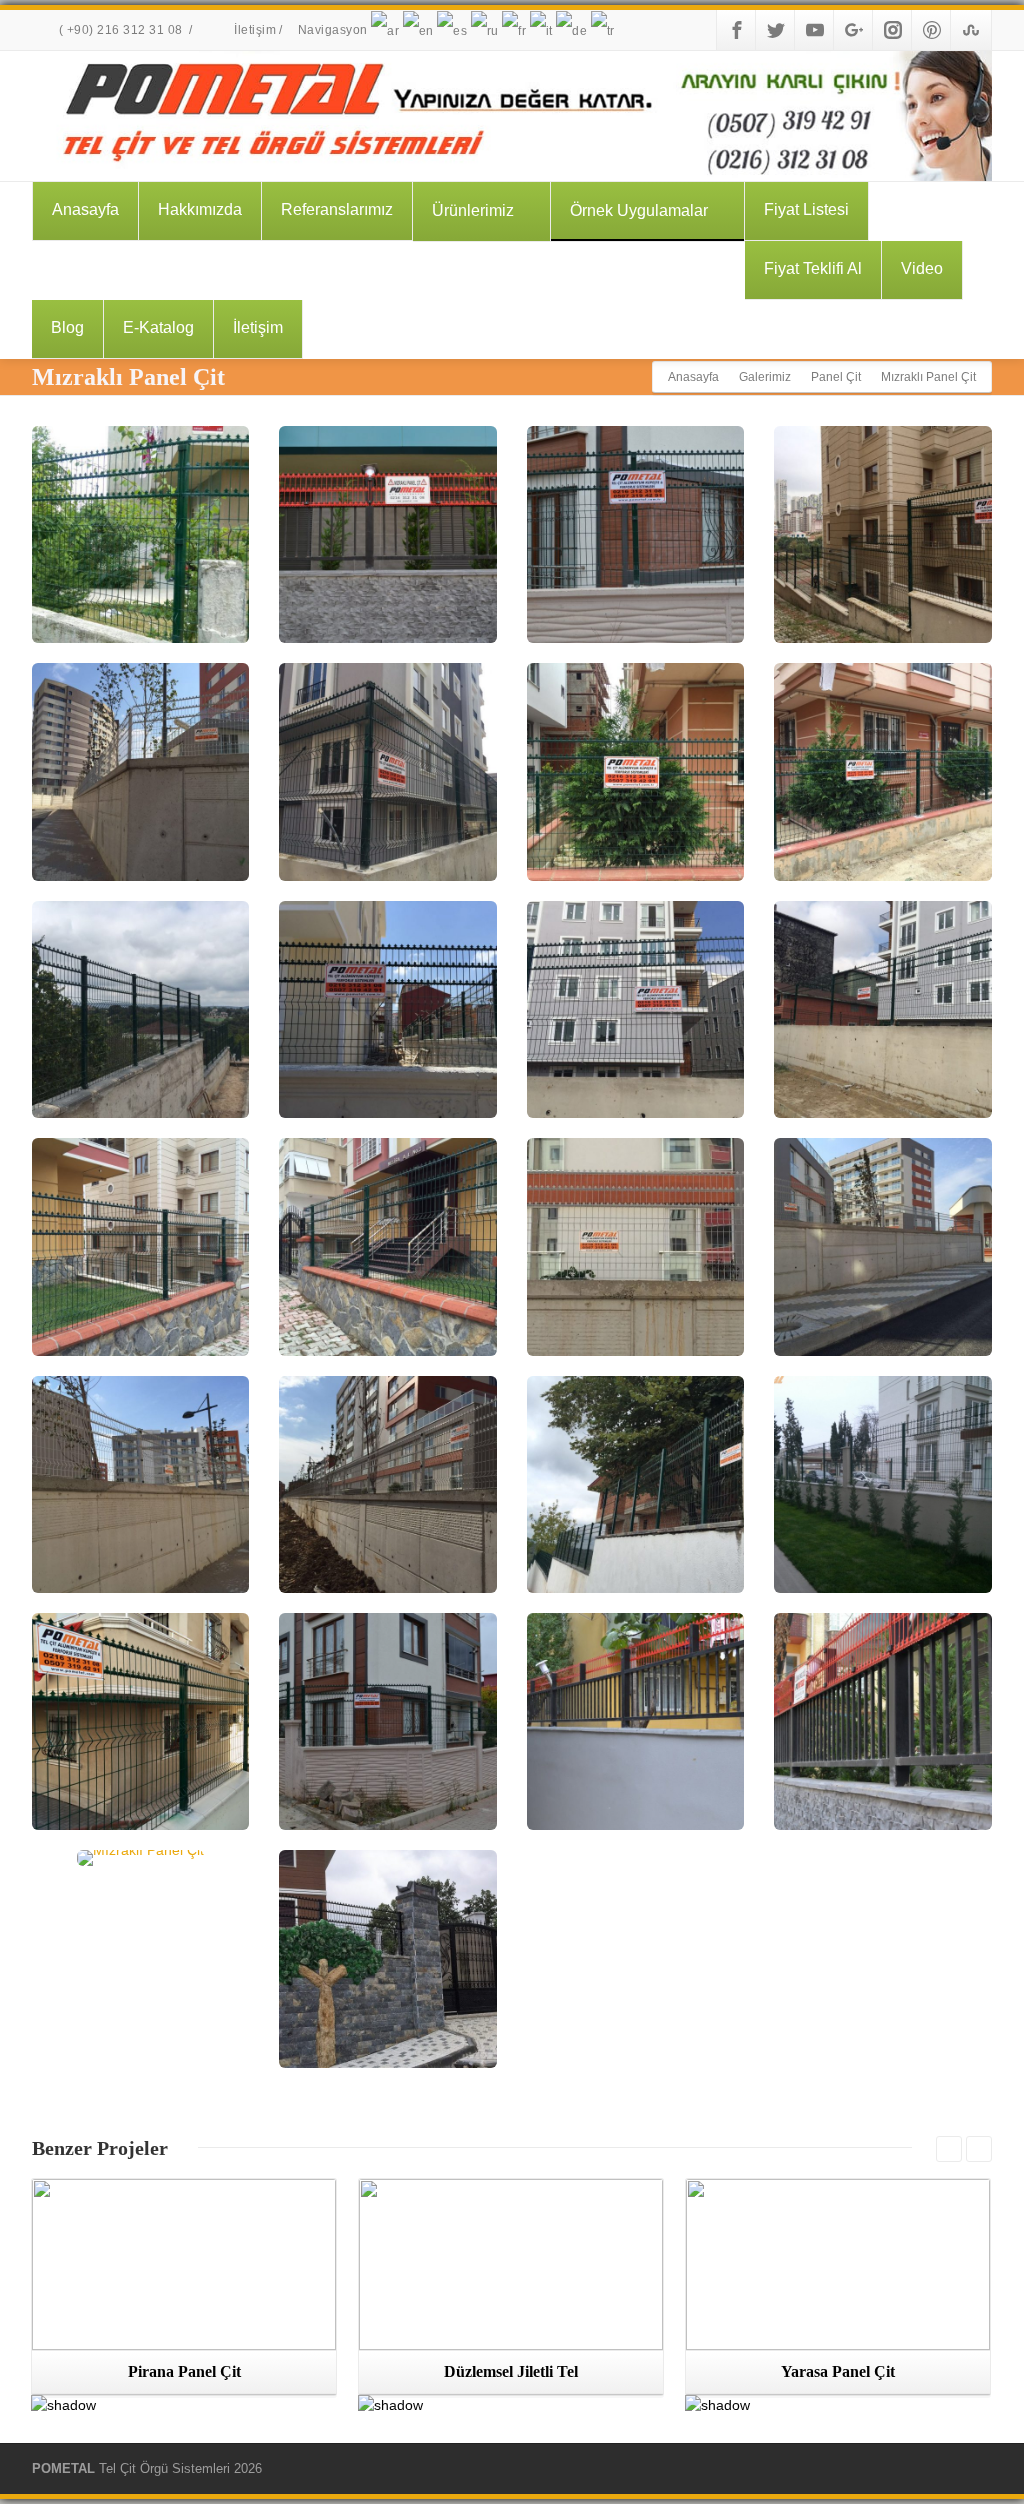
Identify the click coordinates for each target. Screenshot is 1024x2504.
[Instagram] (893, 30)
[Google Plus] (854, 30)
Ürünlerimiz (473, 210)
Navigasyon (335, 30)
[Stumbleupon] (971, 30)
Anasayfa (85, 209)
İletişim (254, 30)
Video (922, 268)
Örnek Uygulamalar (639, 210)
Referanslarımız (337, 209)
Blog (67, 327)
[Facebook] (737, 30)
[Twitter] (776, 30)
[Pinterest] (932, 30)
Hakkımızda (200, 209)
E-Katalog (158, 327)
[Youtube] (815, 30)
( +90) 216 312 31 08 (120, 30)
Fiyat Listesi (806, 209)
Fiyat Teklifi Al (813, 268)
